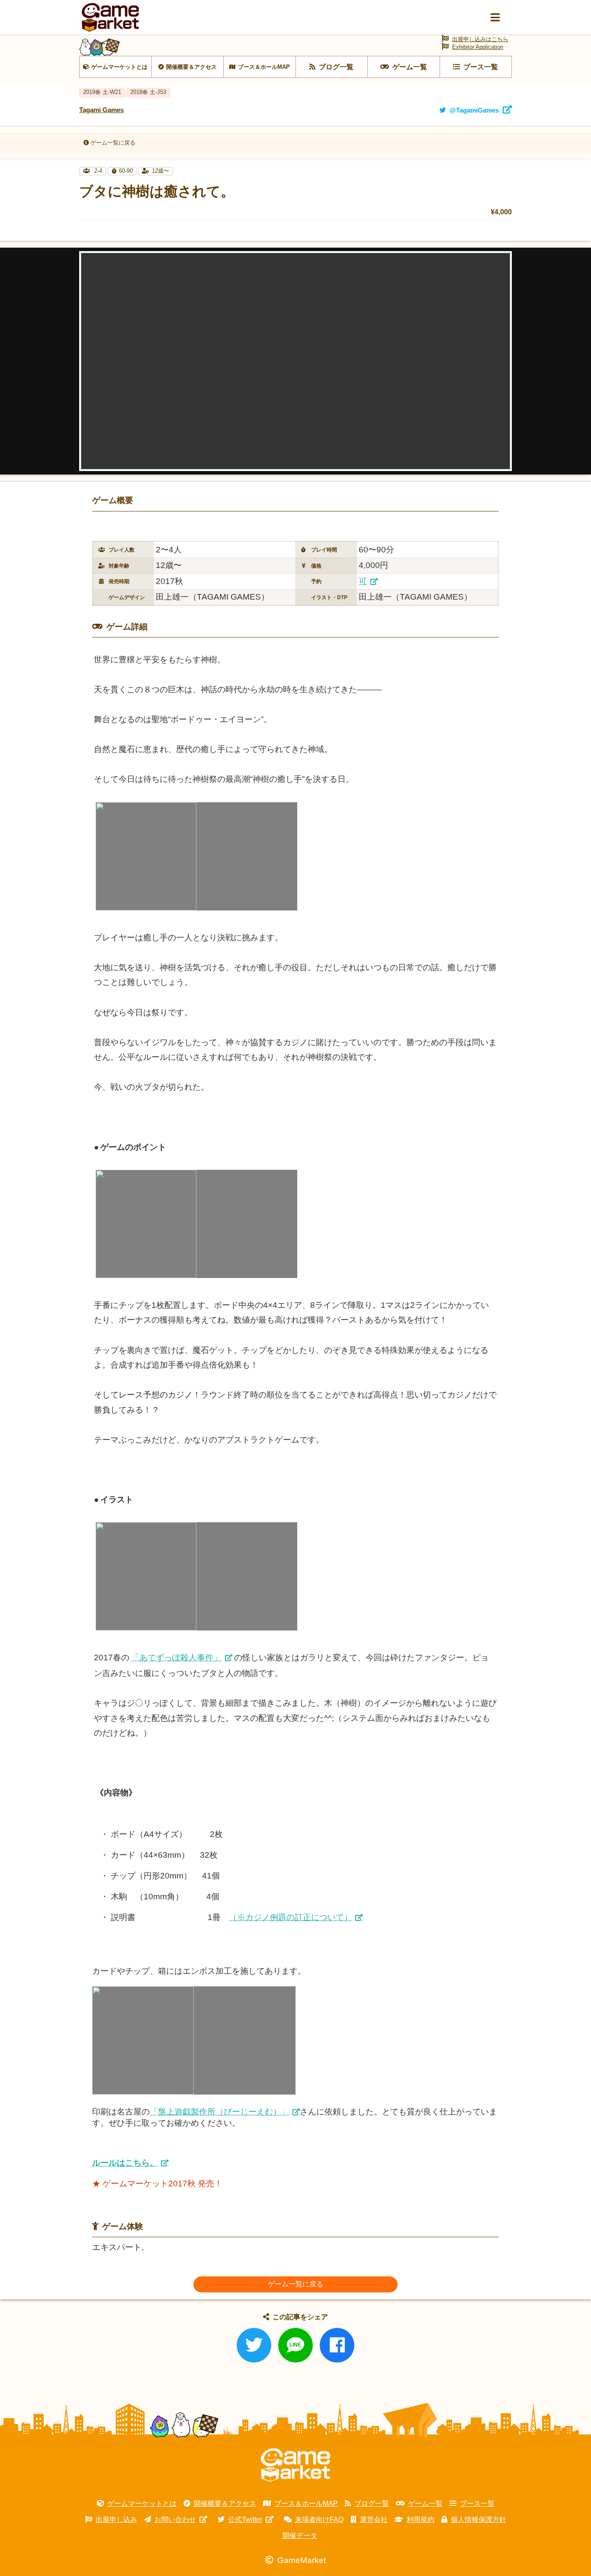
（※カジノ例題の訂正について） (291, 1917)
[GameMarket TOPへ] (295, 2465)
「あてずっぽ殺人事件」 (176, 1658)
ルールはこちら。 (125, 2163)
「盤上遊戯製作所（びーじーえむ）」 (220, 2112)
